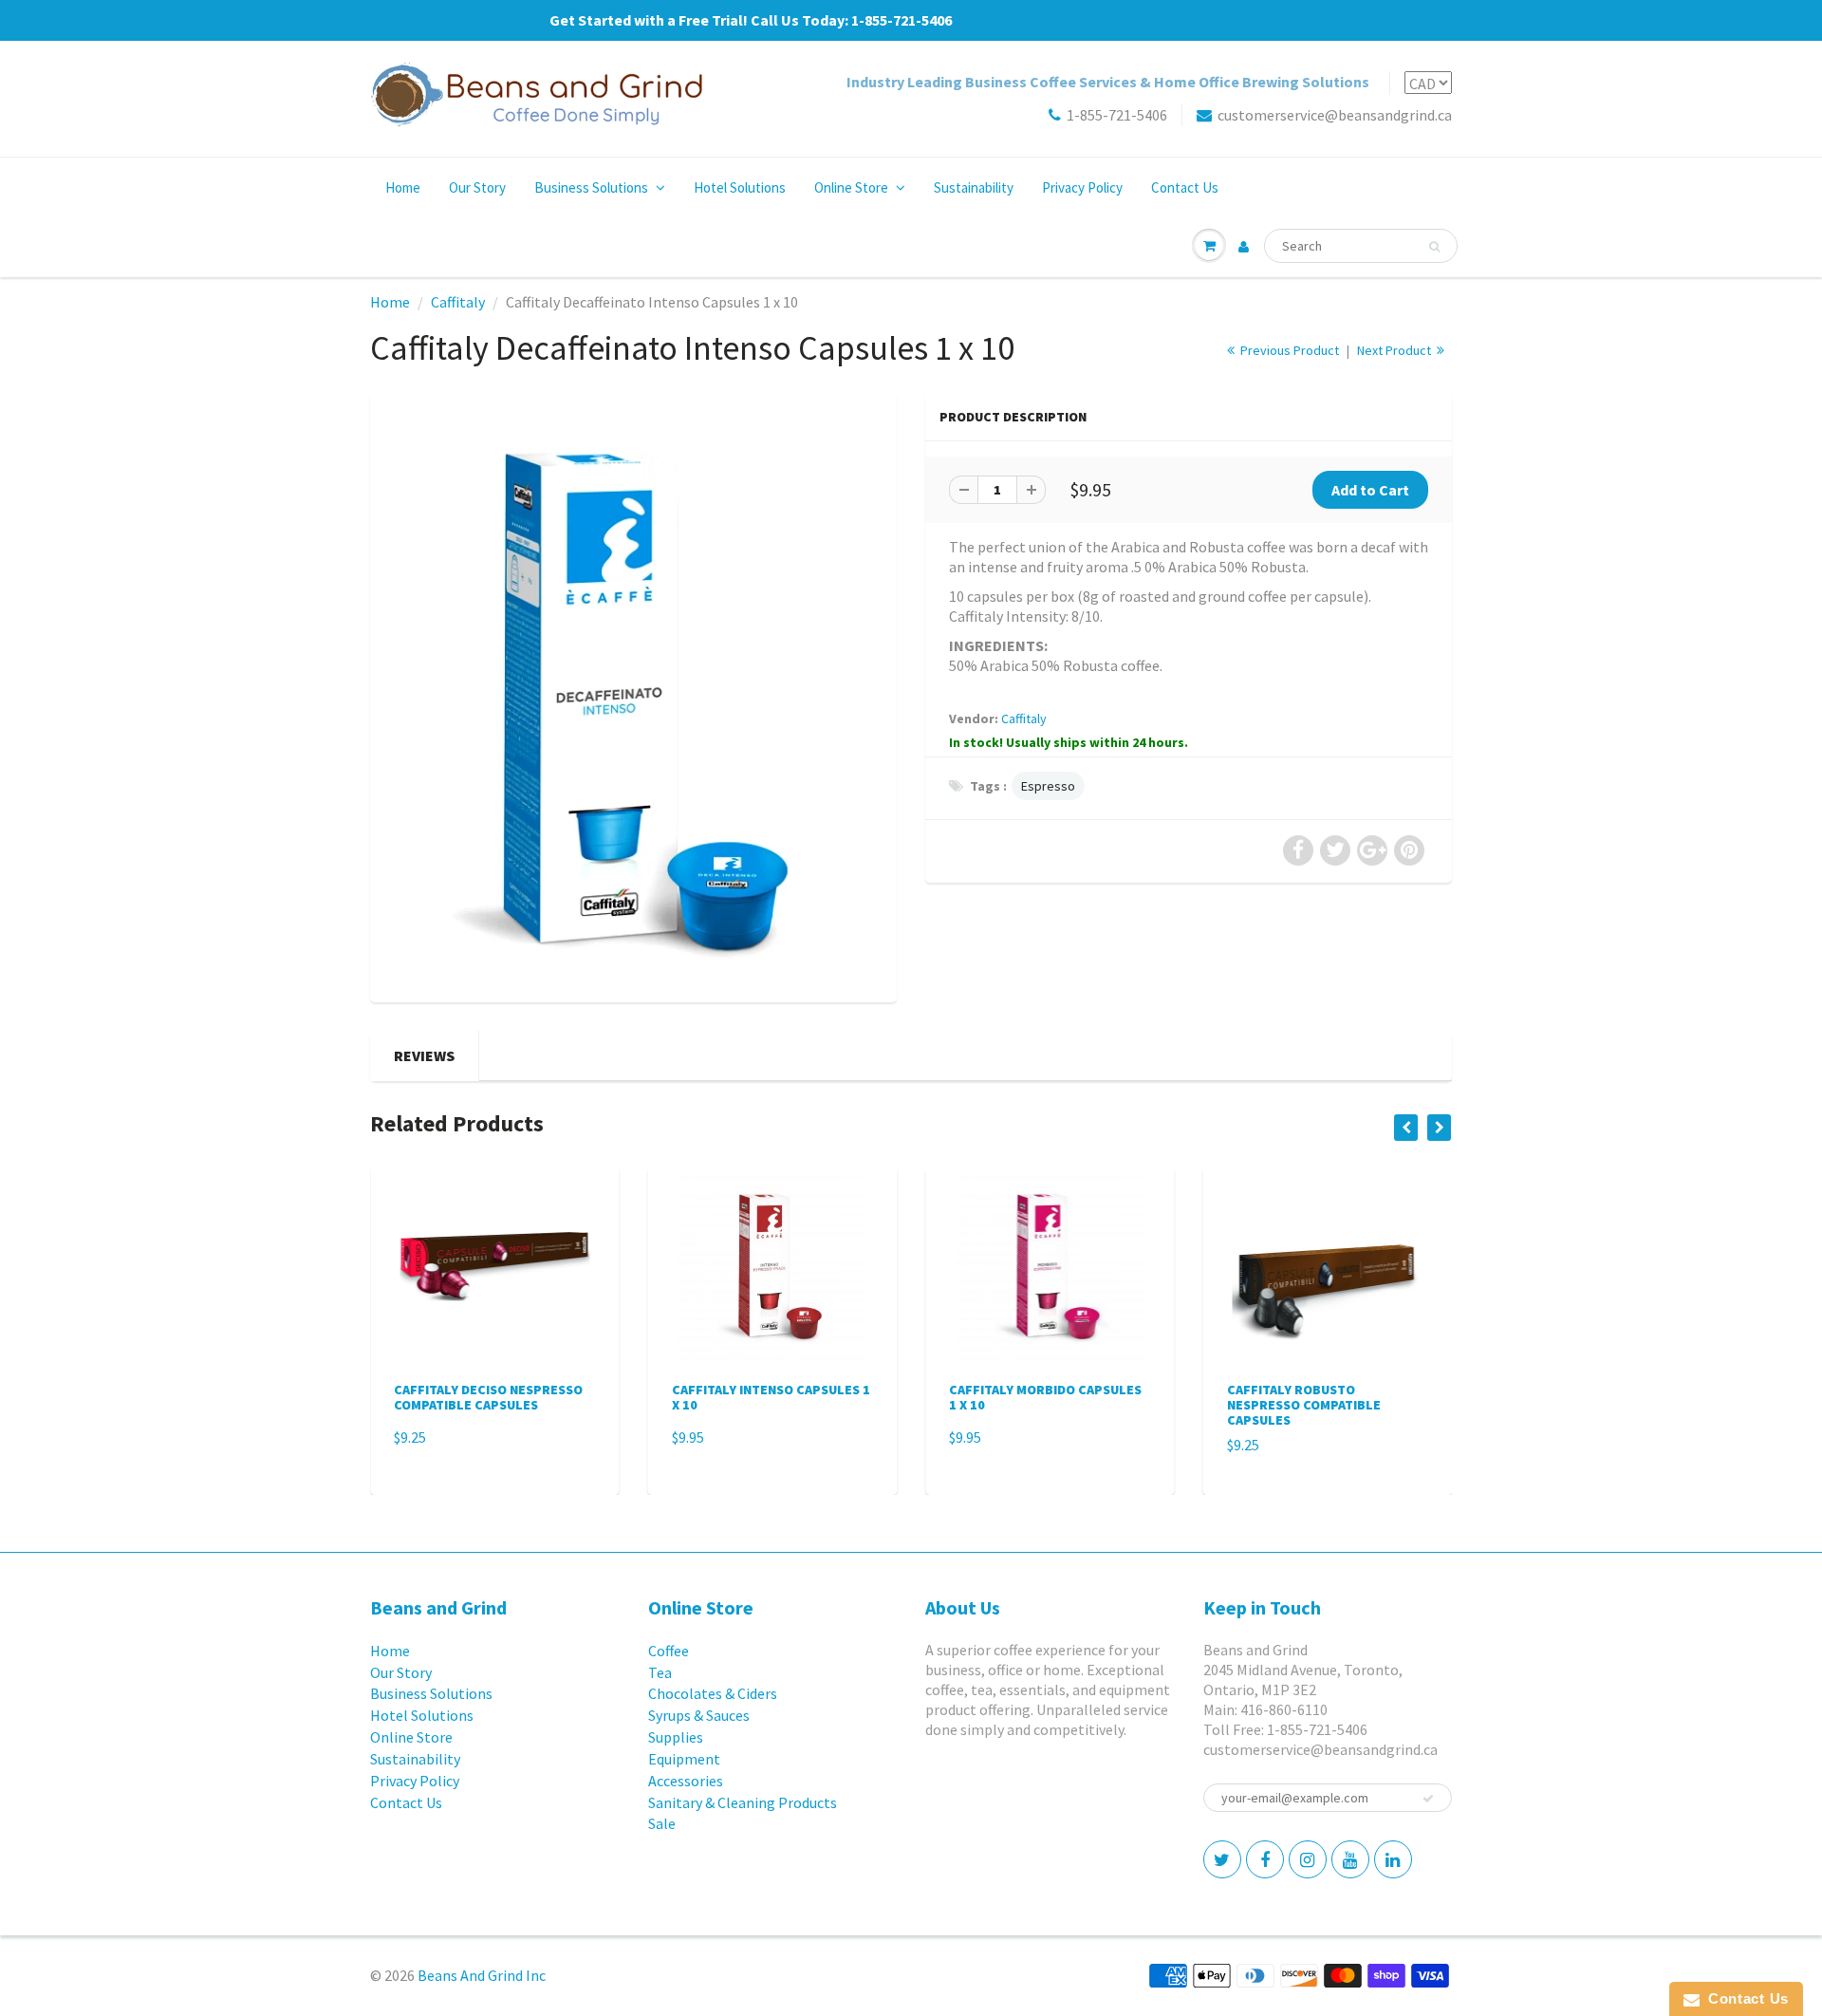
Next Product (1395, 350)
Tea (660, 1672)
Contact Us (1185, 187)
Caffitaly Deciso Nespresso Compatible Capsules (488, 1397)
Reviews (424, 1055)
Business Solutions (591, 187)
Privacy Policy (1082, 187)
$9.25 (410, 1437)
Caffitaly (458, 302)
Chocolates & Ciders (713, 1693)
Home (403, 187)
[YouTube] (1350, 1859)
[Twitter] (1222, 1859)
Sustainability (974, 187)
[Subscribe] (1428, 1799)
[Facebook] (1265, 1859)
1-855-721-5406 (1117, 115)
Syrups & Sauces (699, 1715)
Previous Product (1288, 350)
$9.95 (688, 1437)
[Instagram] (1308, 1859)
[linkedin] (1393, 1859)
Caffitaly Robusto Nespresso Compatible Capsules (1304, 1405)
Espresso (1048, 786)
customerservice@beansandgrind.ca (1335, 115)
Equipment (684, 1759)
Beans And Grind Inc (482, 1975)
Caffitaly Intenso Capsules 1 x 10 (771, 1397)
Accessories (686, 1781)
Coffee (669, 1651)
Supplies (676, 1737)
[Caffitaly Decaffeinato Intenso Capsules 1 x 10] (633, 695)
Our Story (477, 187)
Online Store (851, 187)
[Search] (1434, 247)
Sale (662, 1823)
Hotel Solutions (740, 187)
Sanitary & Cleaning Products (743, 1802)
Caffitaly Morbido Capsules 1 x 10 (1045, 1397)
